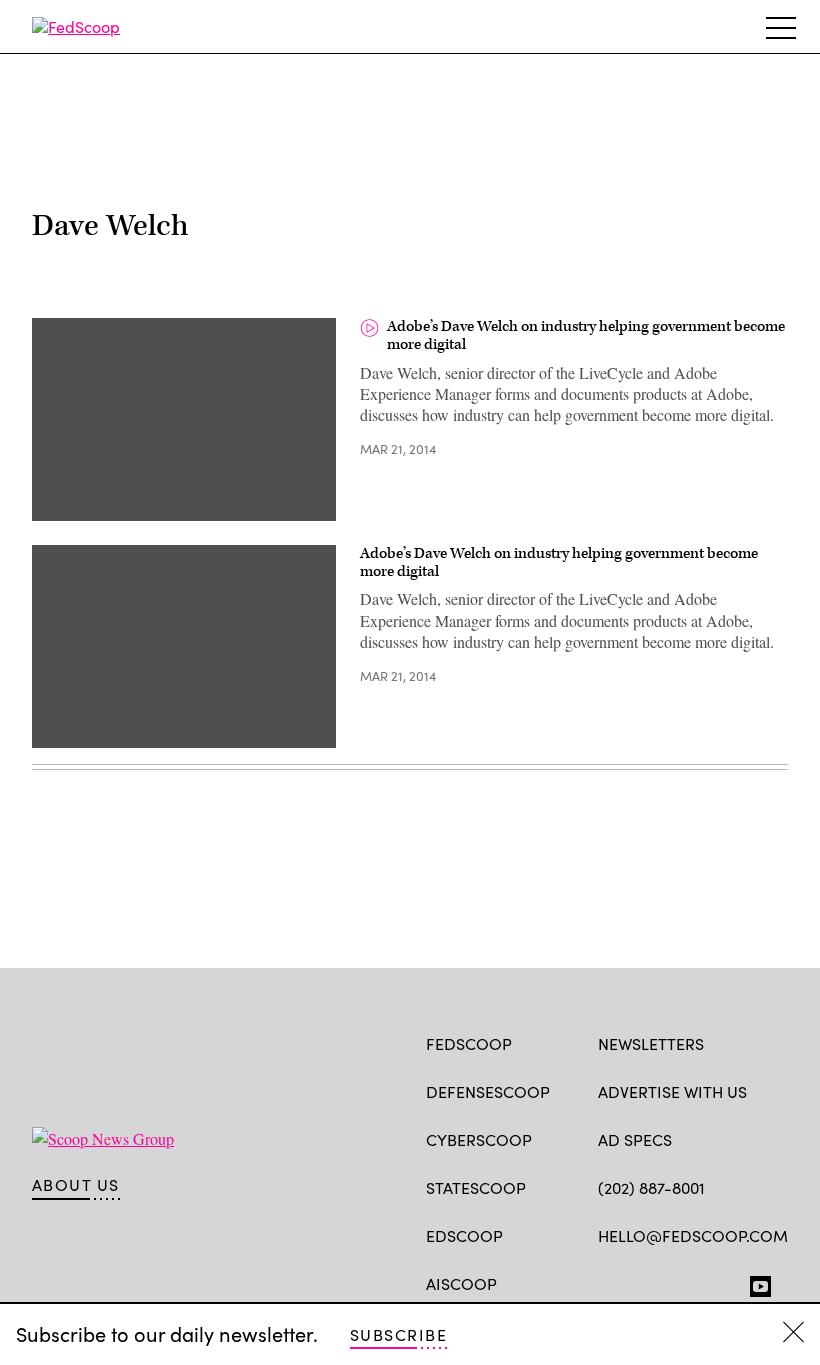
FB (607, 1282)
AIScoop (461, 1283)
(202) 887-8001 (651, 1187)
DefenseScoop (488, 1091)
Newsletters (651, 1043)
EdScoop (464, 1235)
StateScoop (476, 1187)
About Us (76, 1185)
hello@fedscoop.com (693, 1235)
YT (755, 1282)
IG (717, 1282)
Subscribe (398, 1334)
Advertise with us (672, 1091)
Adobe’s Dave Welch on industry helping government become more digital (586, 335)
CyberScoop (479, 1139)
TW (646, 1282)
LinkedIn (686, 1282)
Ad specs (635, 1139)
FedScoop (469, 1043)
